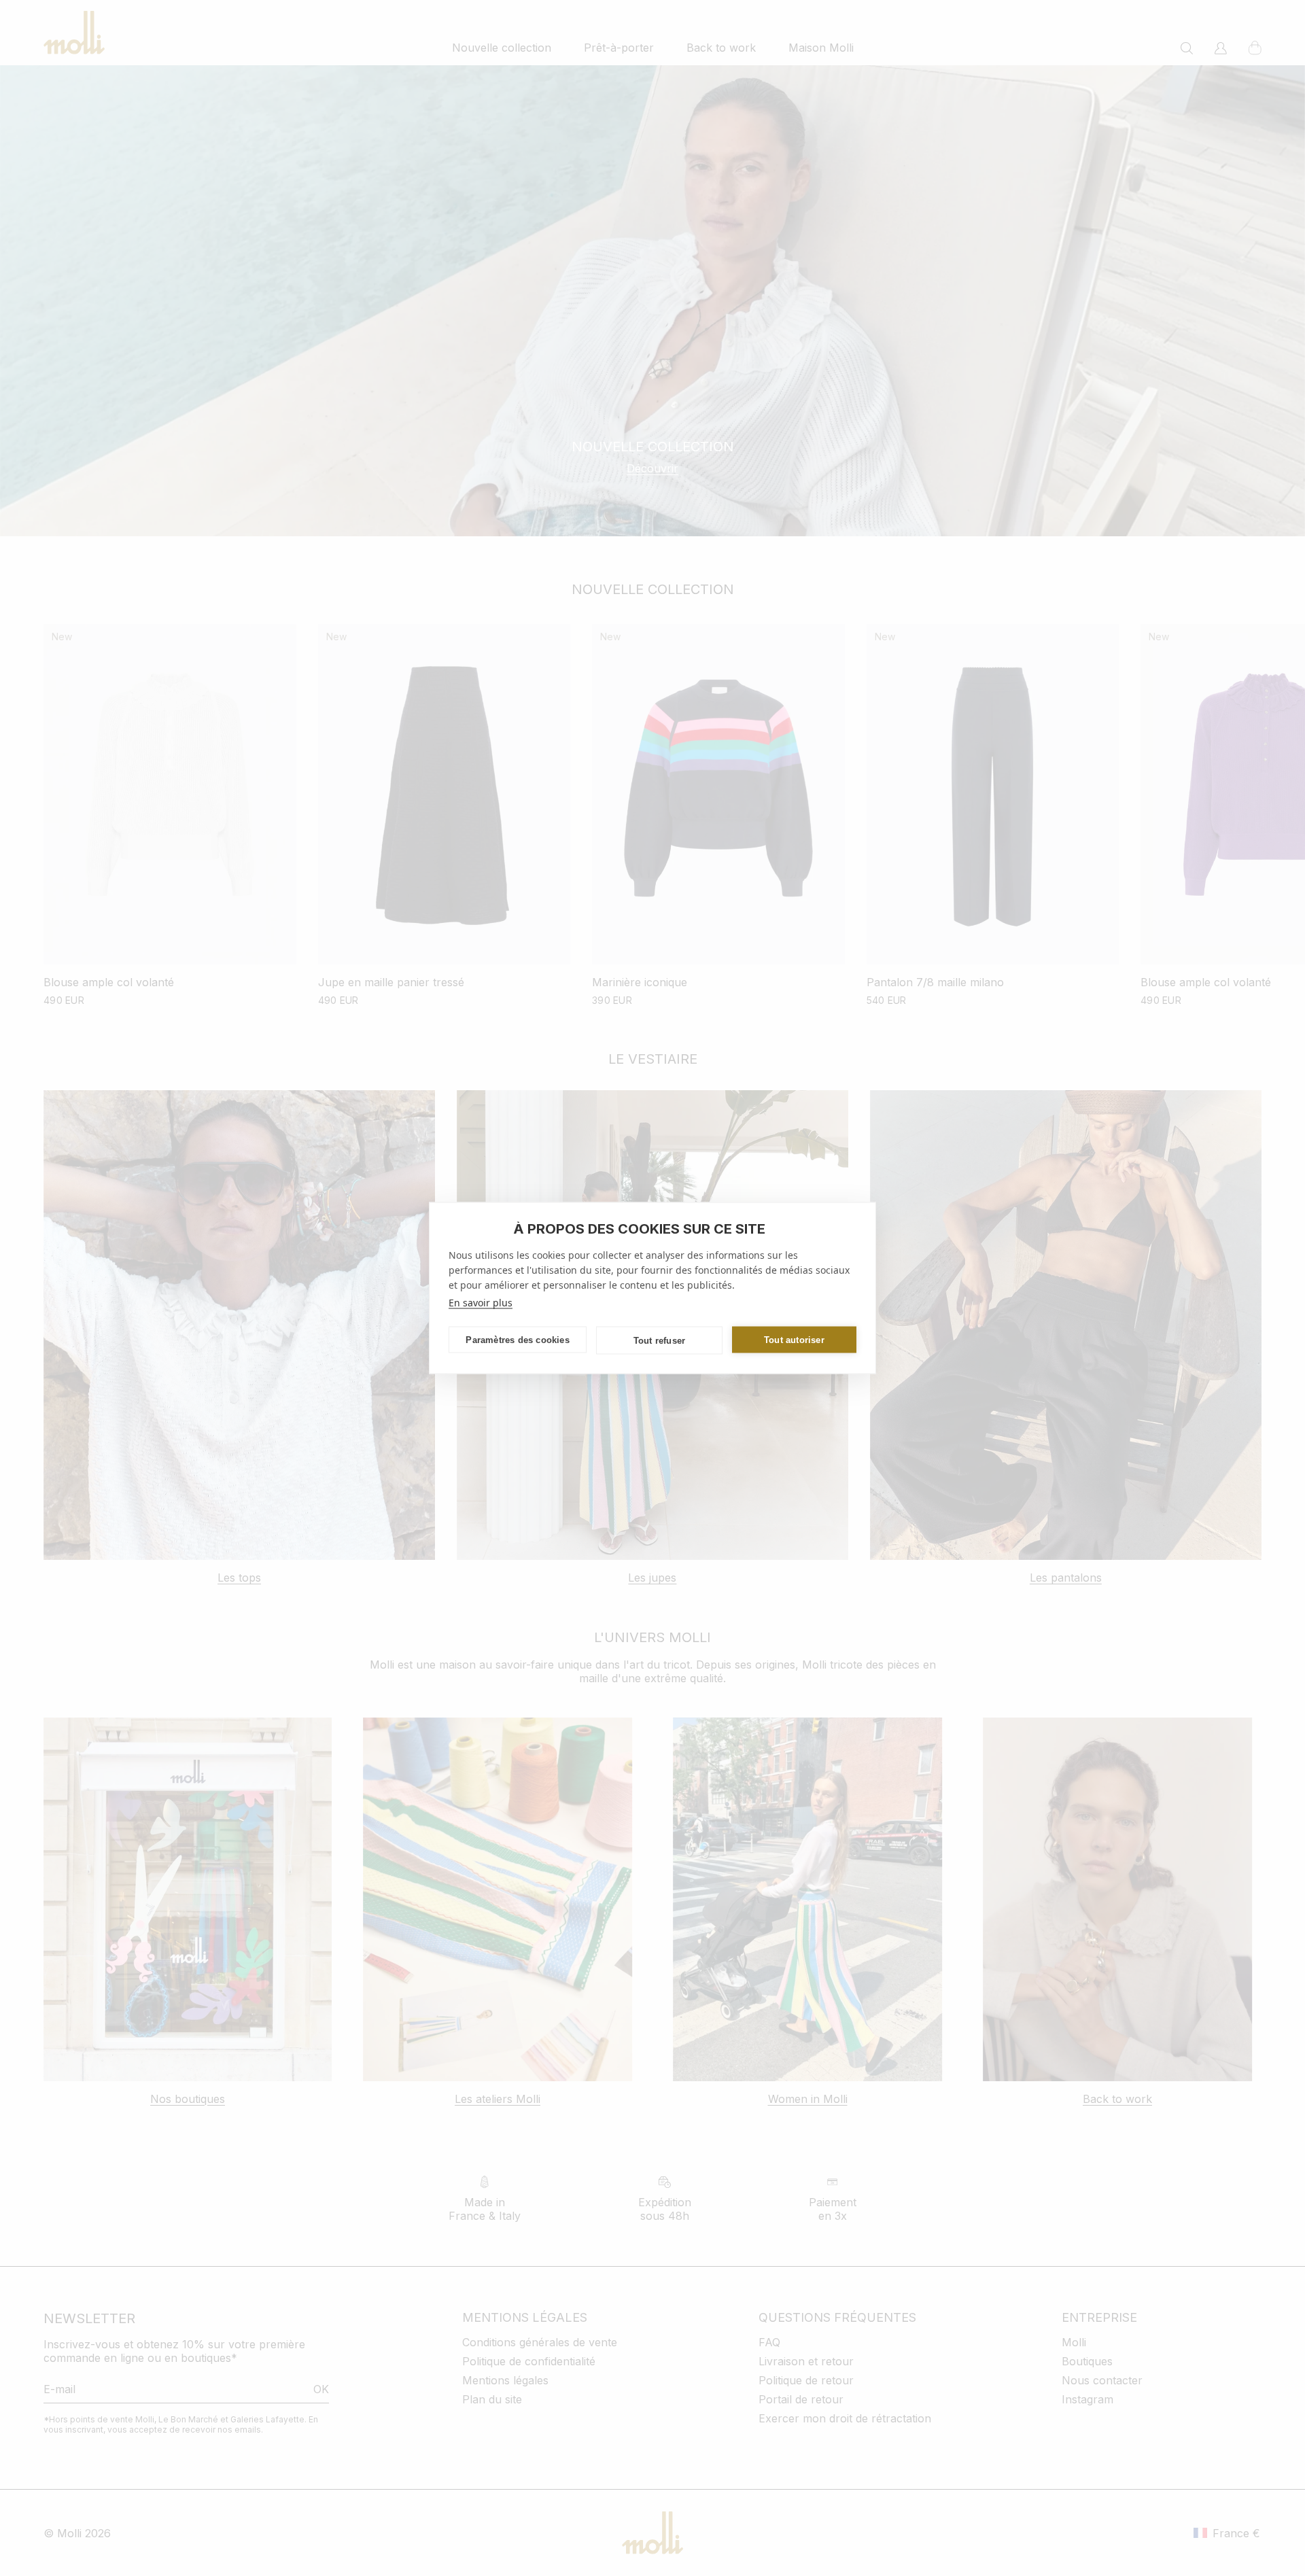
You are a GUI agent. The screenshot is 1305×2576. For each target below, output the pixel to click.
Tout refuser (659, 1340)
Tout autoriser (794, 1339)
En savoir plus (481, 1303)
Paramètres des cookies (517, 1339)
